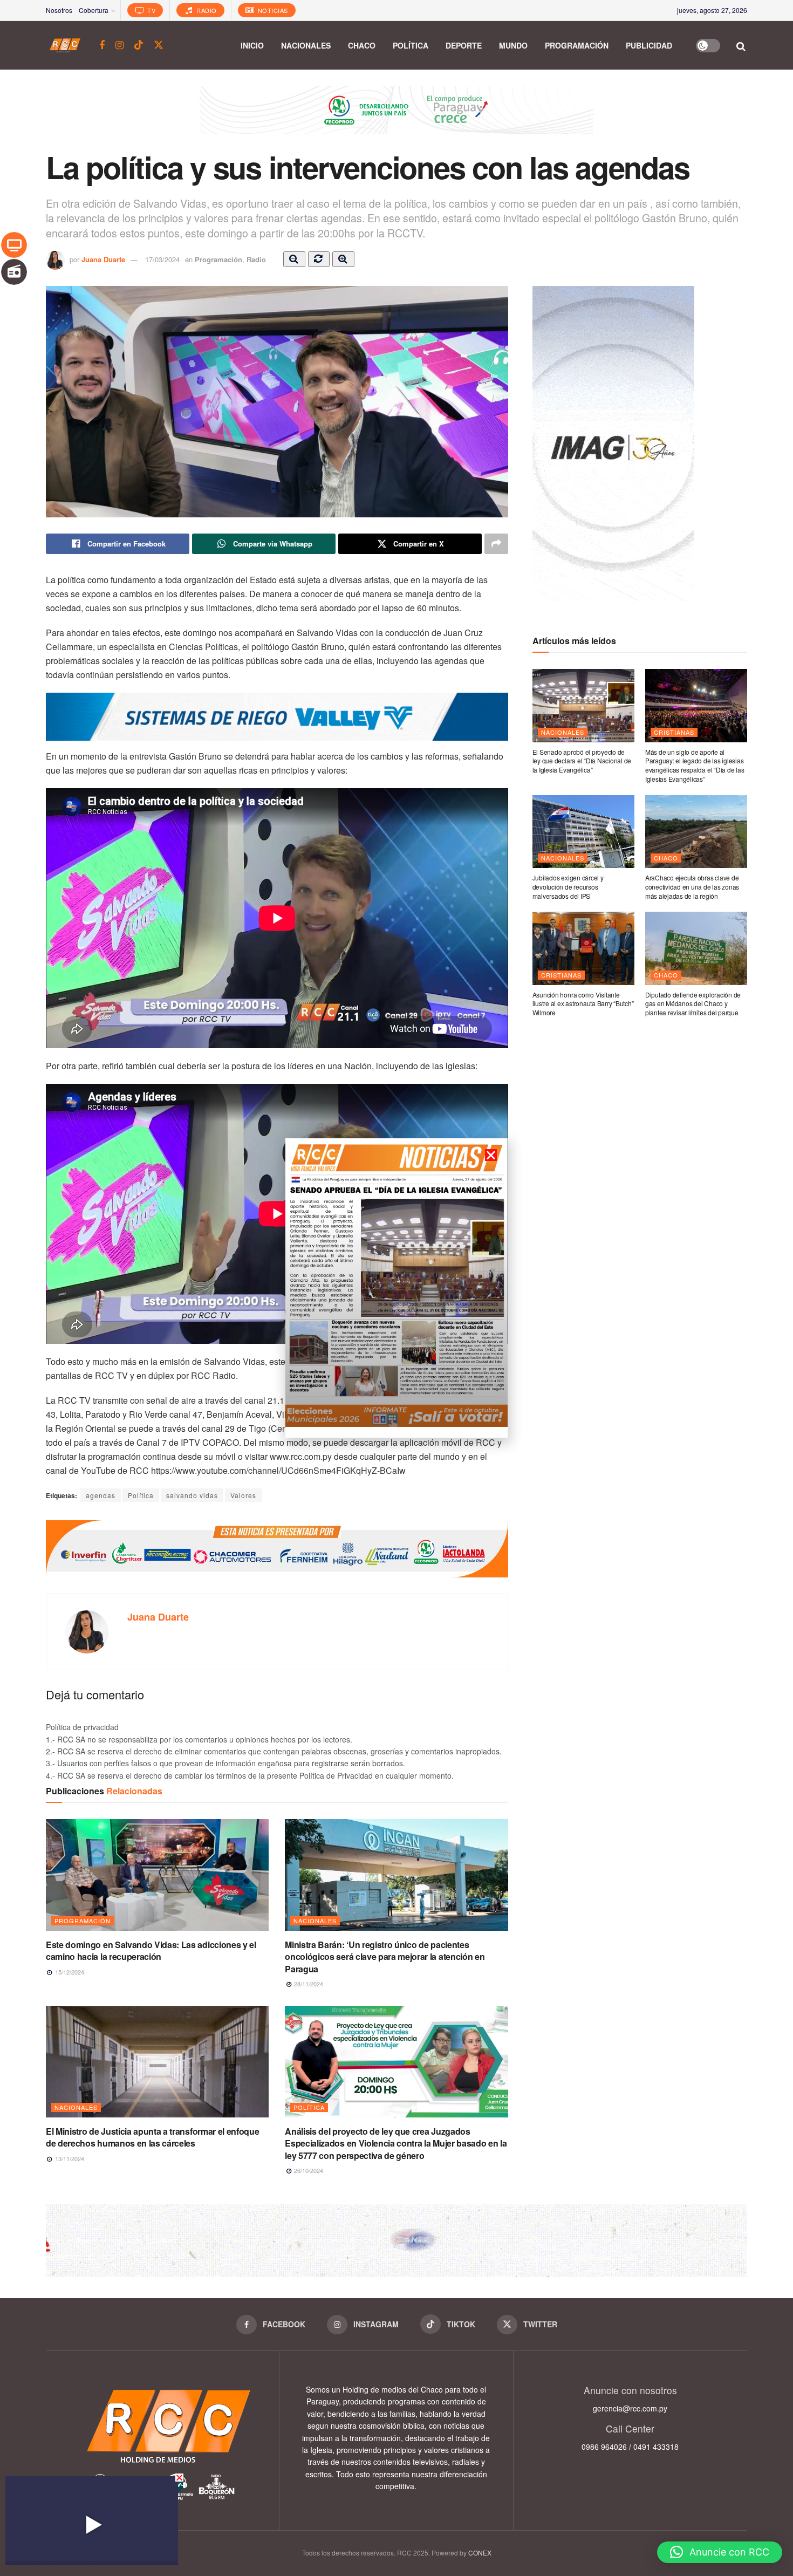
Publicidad (649, 45)
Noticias (272, 10)
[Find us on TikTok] (139, 45)
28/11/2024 (308, 1984)
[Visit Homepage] (65, 45)
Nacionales (306, 45)
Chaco (362, 45)
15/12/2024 (69, 1972)
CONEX (480, 2553)
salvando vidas (192, 1495)
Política (411, 45)
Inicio (252, 45)
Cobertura (94, 10)
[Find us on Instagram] (119, 45)
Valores (243, 1495)
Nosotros (59, 10)
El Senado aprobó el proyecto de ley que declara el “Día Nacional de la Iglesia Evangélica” (582, 761)
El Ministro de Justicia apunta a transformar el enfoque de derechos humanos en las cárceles (152, 2137)
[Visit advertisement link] (396, 118)
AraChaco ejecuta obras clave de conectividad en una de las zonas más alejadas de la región (692, 887)
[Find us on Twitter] (159, 45)
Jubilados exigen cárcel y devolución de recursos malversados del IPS (568, 887)
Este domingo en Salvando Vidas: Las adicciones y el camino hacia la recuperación (151, 1950)
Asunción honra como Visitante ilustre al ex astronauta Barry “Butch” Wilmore (583, 1004)
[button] (720, 2552)
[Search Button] (741, 45)
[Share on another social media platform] (496, 544)
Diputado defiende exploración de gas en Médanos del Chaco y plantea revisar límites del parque (693, 1004)
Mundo (513, 45)
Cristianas (674, 732)
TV (151, 10)
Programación (577, 45)
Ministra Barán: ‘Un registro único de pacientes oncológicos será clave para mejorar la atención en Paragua (385, 1957)
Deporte (464, 45)
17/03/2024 (162, 259)
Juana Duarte (103, 259)
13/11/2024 (69, 2158)
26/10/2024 (308, 2170)
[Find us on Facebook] (102, 45)
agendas (101, 1495)
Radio (206, 10)
